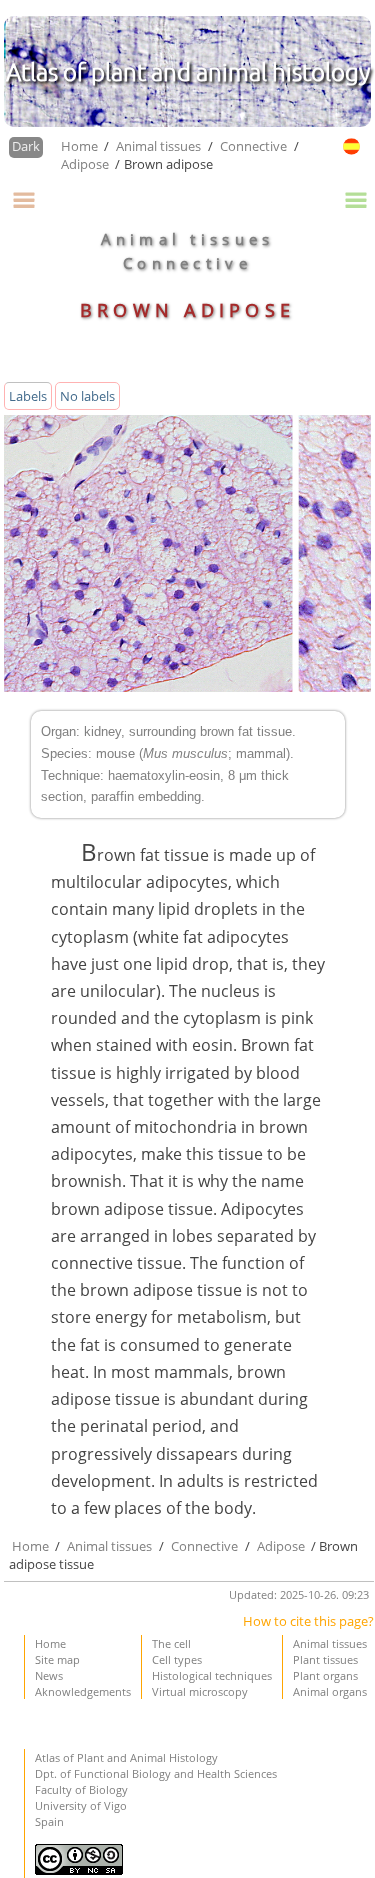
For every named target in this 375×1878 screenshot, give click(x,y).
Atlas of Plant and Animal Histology (126, 1757)
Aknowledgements (83, 1691)
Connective (253, 146)
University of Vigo (81, 1805)
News (49, 1675)
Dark (26, 146)
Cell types (177, 1659)
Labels (28, 396)
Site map (57, 1659)
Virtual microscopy (200, 1691)
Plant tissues (325, 1659)
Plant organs (325, 1675)
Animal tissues (158, 146)
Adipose (86, 164)
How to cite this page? (308, 1621)
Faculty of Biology (81, 1789)
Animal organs (330, 1691)
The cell (171, 1643)
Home (81, 146)
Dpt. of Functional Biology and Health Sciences (156, 1773)
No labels (87, 396)
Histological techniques (212, 1675)
